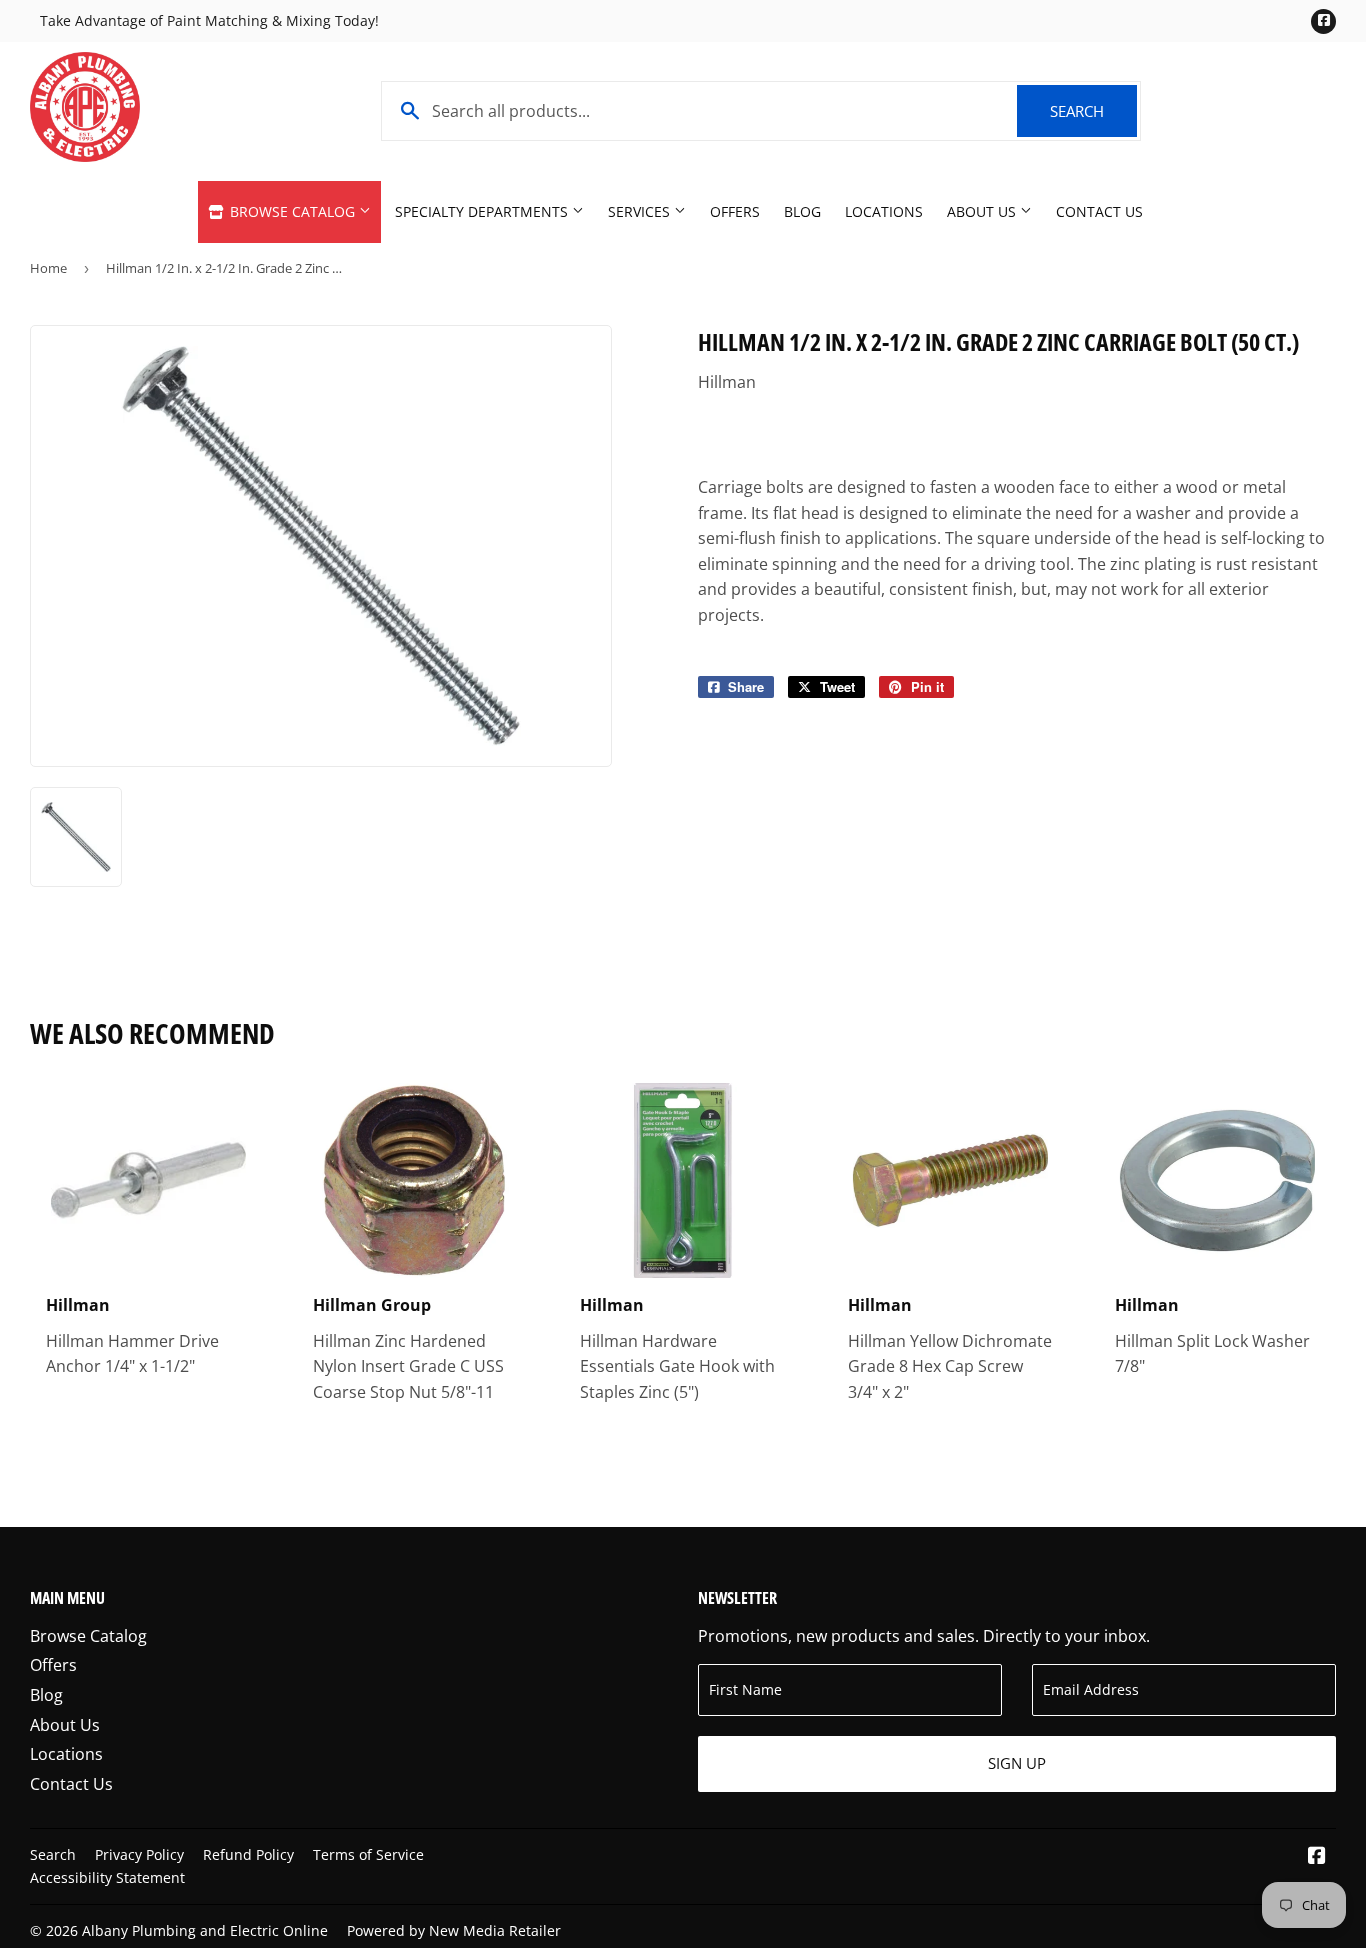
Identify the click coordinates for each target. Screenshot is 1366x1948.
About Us (983, 211)
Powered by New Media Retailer (454, 1930)
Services (641, 211)
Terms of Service (368, 1854)
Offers (735, 211)
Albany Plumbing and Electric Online (205, 1930)
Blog (802, 211)
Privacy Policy (139, 1854)
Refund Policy (248, 1854)
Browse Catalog (292, 211)
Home (48, 268)
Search (1093, 111)
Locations (884, 211)
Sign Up (1017, 1763)
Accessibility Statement (107, 1877)
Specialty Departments (483, 211)
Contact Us (1099, 211)
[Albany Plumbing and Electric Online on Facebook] (1317, 1857)
